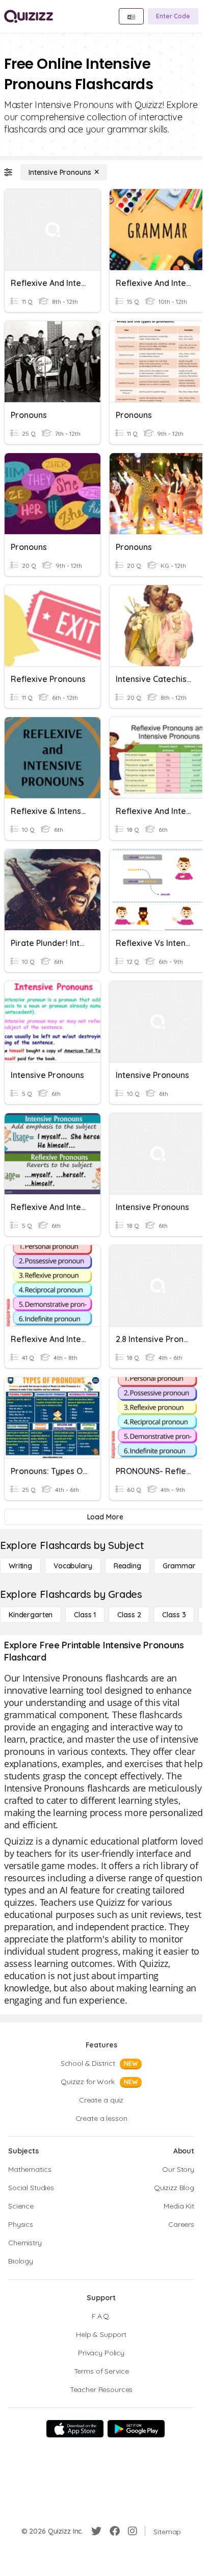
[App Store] (75, 2429)
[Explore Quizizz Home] (29, 16)
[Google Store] (136, 2429)
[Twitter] (96, 2531)
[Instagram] (133, 2531)
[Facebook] (115, 2531)
